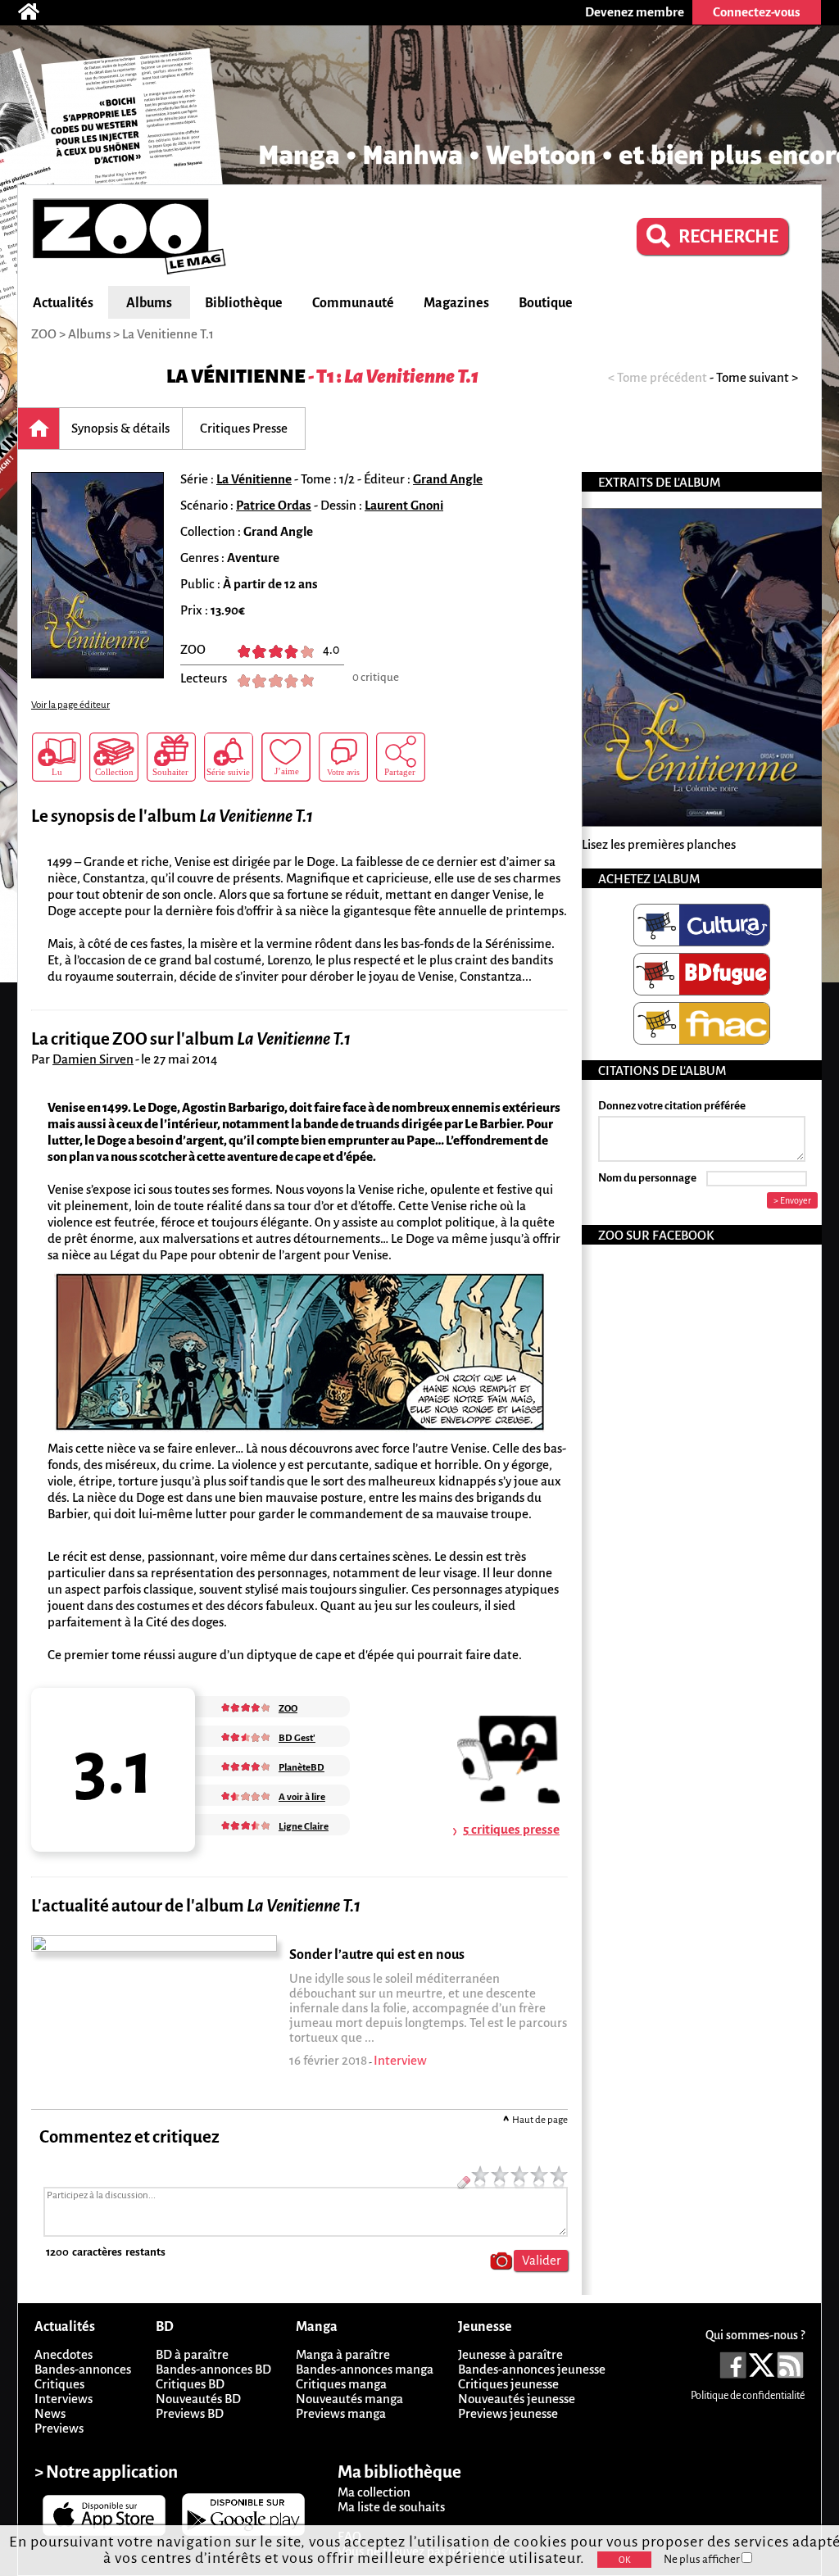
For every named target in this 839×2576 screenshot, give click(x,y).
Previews (59, 2428)
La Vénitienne (236, 376)
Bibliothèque (244, 303)
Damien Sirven (93, 1059)
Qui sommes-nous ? (755, 2335)
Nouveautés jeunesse (517, 2399)
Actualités (63, 303)
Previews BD (190, 2413)
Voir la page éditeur (70, 705)
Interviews (63, 2399)
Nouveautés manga (349, 2399)
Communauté (353, 303)
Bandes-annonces (83, 2369)
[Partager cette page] (401, 757)
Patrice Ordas (274, 505)
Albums (149, 303)
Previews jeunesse (508, 2413)
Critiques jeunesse (508, 2384)
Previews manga (341, 2413)
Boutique (546, 303)
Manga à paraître (343, 2354)
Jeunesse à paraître (510, 2354)
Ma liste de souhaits (391, 2507)
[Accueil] (37, 12)
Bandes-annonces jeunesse (532, 2369)
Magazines (456, 303)
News (50, 2413)
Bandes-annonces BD (213, 2369)
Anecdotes (63, 2354)
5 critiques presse (511, 1829)
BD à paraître (192, 2354)
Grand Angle (448, 479)
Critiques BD (190, 2384)
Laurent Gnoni (404, 505)
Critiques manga (341, 2384)
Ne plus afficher (703, 2559)
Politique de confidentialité (748, 2396)
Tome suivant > (757, 377)
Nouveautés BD (198, 2399)
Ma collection (374, 2492)
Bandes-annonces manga (365, 2369)
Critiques (59, 2384)
